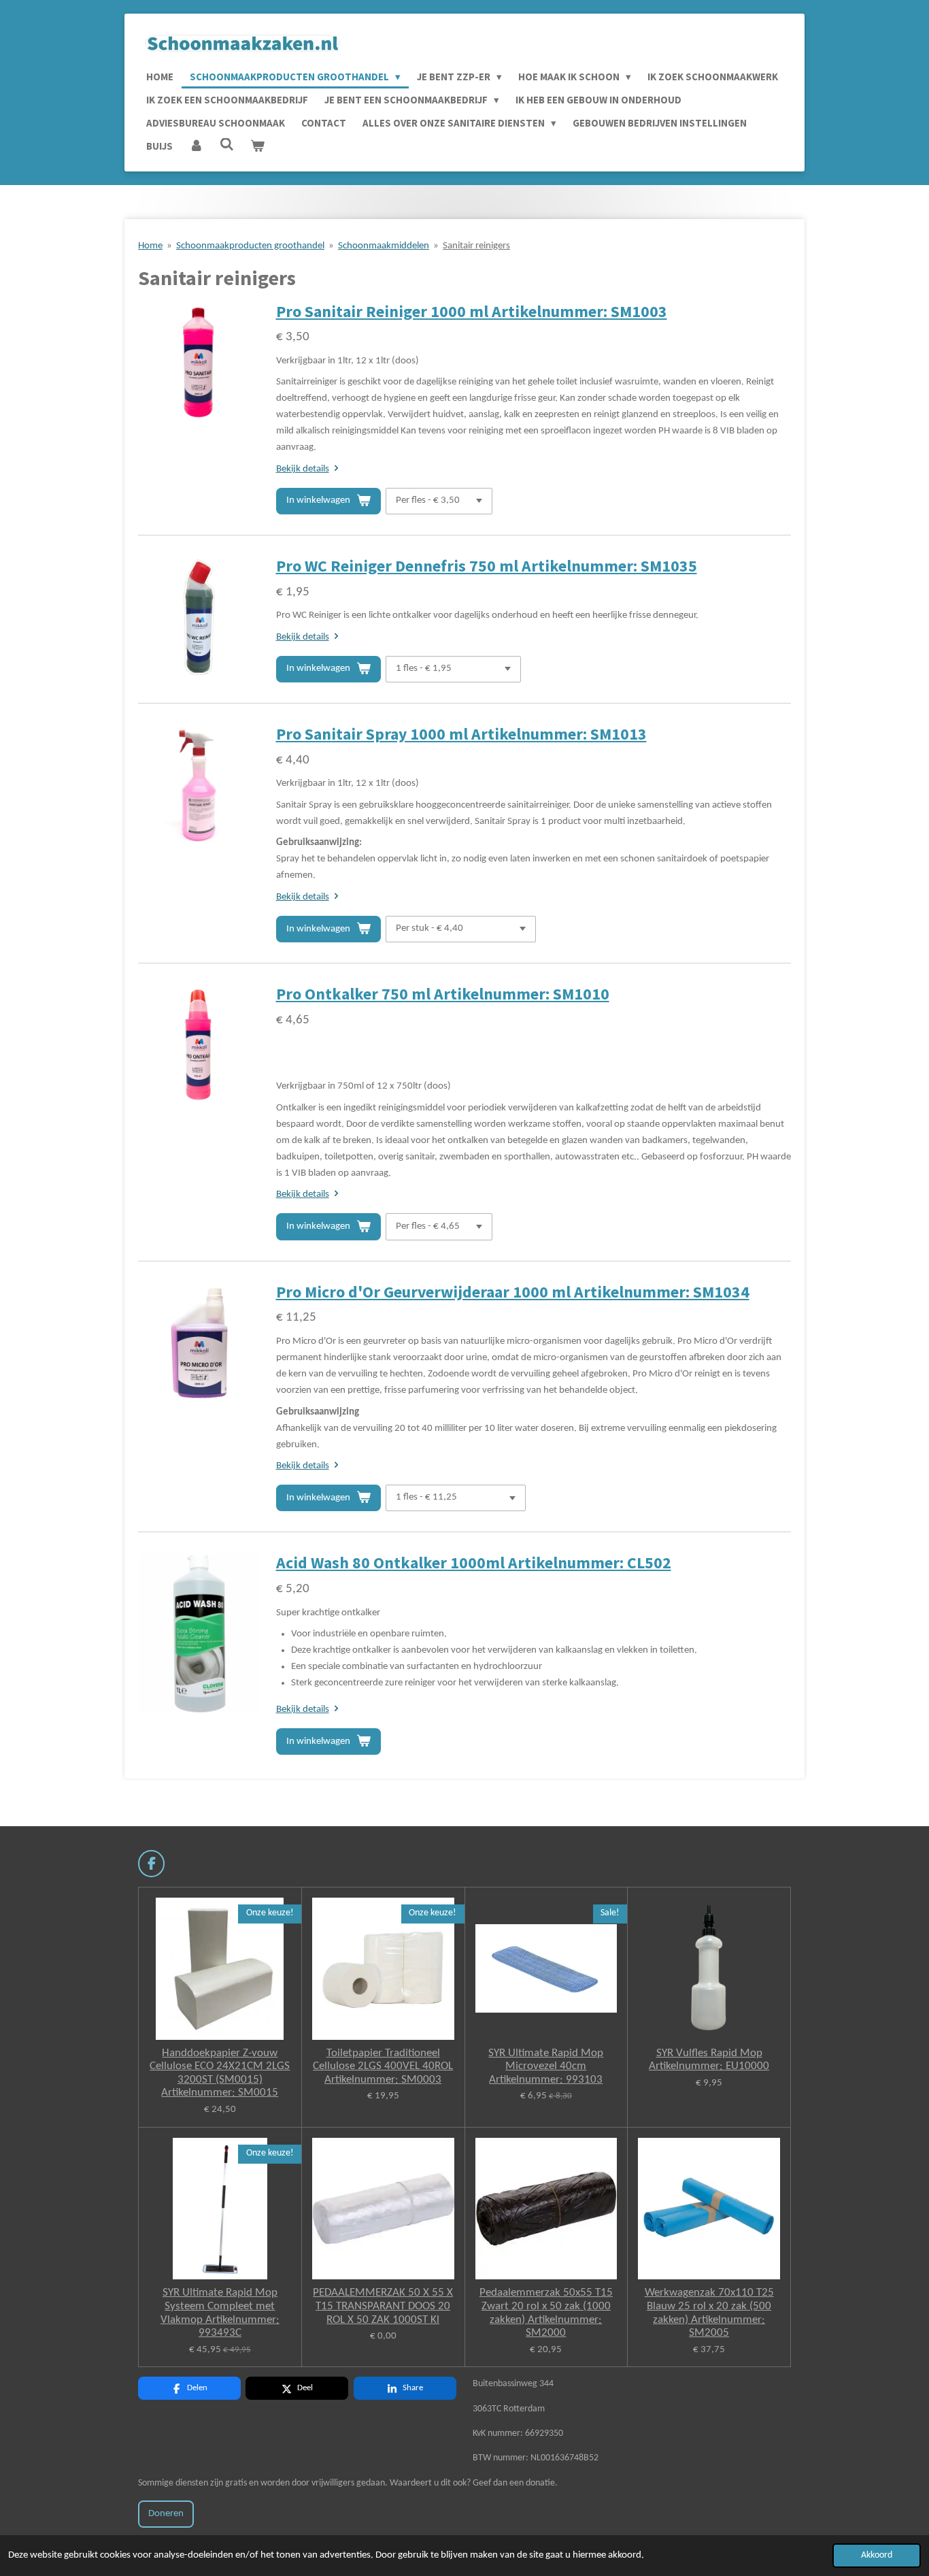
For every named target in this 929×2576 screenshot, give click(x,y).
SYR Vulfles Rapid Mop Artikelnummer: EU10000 (709, 2060)
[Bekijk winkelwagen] (257, 146)
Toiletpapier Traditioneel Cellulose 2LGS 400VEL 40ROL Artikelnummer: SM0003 (383, 2066)
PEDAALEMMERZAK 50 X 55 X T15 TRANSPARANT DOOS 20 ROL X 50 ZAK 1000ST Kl (383, 2306)
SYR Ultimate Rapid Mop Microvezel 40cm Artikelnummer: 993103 (546, 2066)
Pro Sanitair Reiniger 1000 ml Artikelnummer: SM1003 (472, 312)
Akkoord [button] (877, 2555)
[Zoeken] (227, 145)
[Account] (196, 146)
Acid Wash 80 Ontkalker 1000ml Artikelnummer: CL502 (474, 1563)
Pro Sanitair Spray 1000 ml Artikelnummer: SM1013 (461, 734)
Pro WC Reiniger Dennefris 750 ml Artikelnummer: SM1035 (487, 566)
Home (150, 246)
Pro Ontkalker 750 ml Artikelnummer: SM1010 (443, 994)
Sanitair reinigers (476, 246)
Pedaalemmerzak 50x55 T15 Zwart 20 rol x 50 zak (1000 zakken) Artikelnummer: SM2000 (546, 2313)
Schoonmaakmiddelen (384, 246)
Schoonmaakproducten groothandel (250, 246)
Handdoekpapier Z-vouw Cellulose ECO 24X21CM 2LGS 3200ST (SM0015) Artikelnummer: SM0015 (220, 2073)
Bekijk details (303, 469)
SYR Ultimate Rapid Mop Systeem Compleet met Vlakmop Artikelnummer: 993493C (220, 2313)
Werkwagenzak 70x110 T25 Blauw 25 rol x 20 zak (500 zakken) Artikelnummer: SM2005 (709, 2313)
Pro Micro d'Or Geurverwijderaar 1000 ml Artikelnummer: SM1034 (513, 1292)
